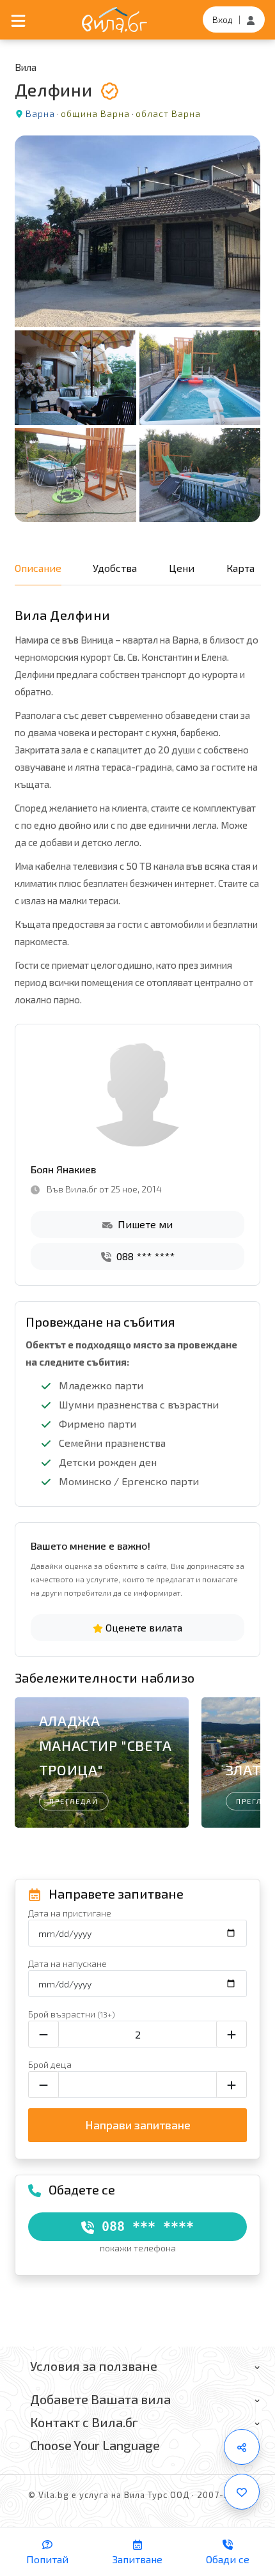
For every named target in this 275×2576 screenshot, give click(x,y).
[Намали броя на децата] (43, 2085)
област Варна (168, 113)
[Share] (242, 2447)
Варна (40, 113)
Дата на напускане (67, 1963)
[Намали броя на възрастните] (43, 2034)
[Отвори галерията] (138, 329)
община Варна (95, 113)
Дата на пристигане (70, 1913)
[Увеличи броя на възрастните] (232, 2034)
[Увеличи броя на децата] (232, 2085)
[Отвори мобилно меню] (18, 20)
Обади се (228, 2559)
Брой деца (50, 2064)
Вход (223, 19)
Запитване (137, 2559)
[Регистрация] (251, 19)
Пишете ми (144, 1224)
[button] (245, 1765)
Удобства (115, 568)
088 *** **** (144, 1256)
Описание (38, 568)
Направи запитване (138, 2125)
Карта (240, 568)
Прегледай (74, 1801)
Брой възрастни (72, 2014)
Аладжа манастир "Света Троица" (106, 1745)
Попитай (47, 2559)
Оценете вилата (143, 1627)
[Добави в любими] (242, 2492)
